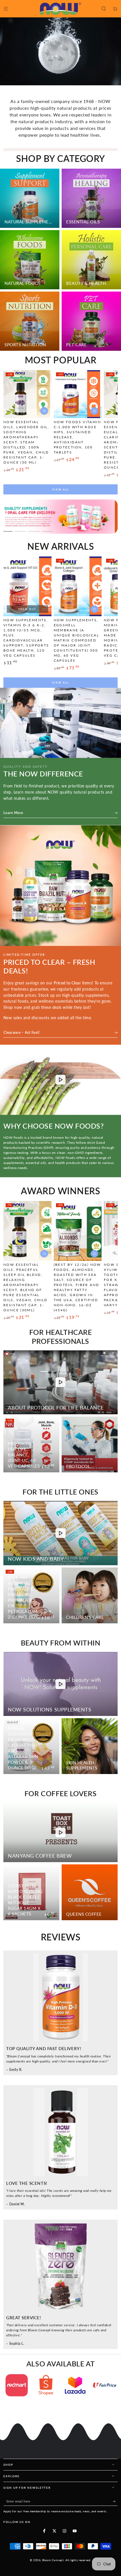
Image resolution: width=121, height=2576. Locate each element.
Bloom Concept (53, 2560)
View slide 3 (7, 529)
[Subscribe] (115, 2501)
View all (61, 489)
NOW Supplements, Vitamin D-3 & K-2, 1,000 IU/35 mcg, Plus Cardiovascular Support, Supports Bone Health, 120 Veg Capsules (26, 638)
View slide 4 (20, 529)
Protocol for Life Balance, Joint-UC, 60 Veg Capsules (24, 1455)
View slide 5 (34, 529)
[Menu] (6, 9)
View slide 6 (47, 529)
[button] (104, 9)
